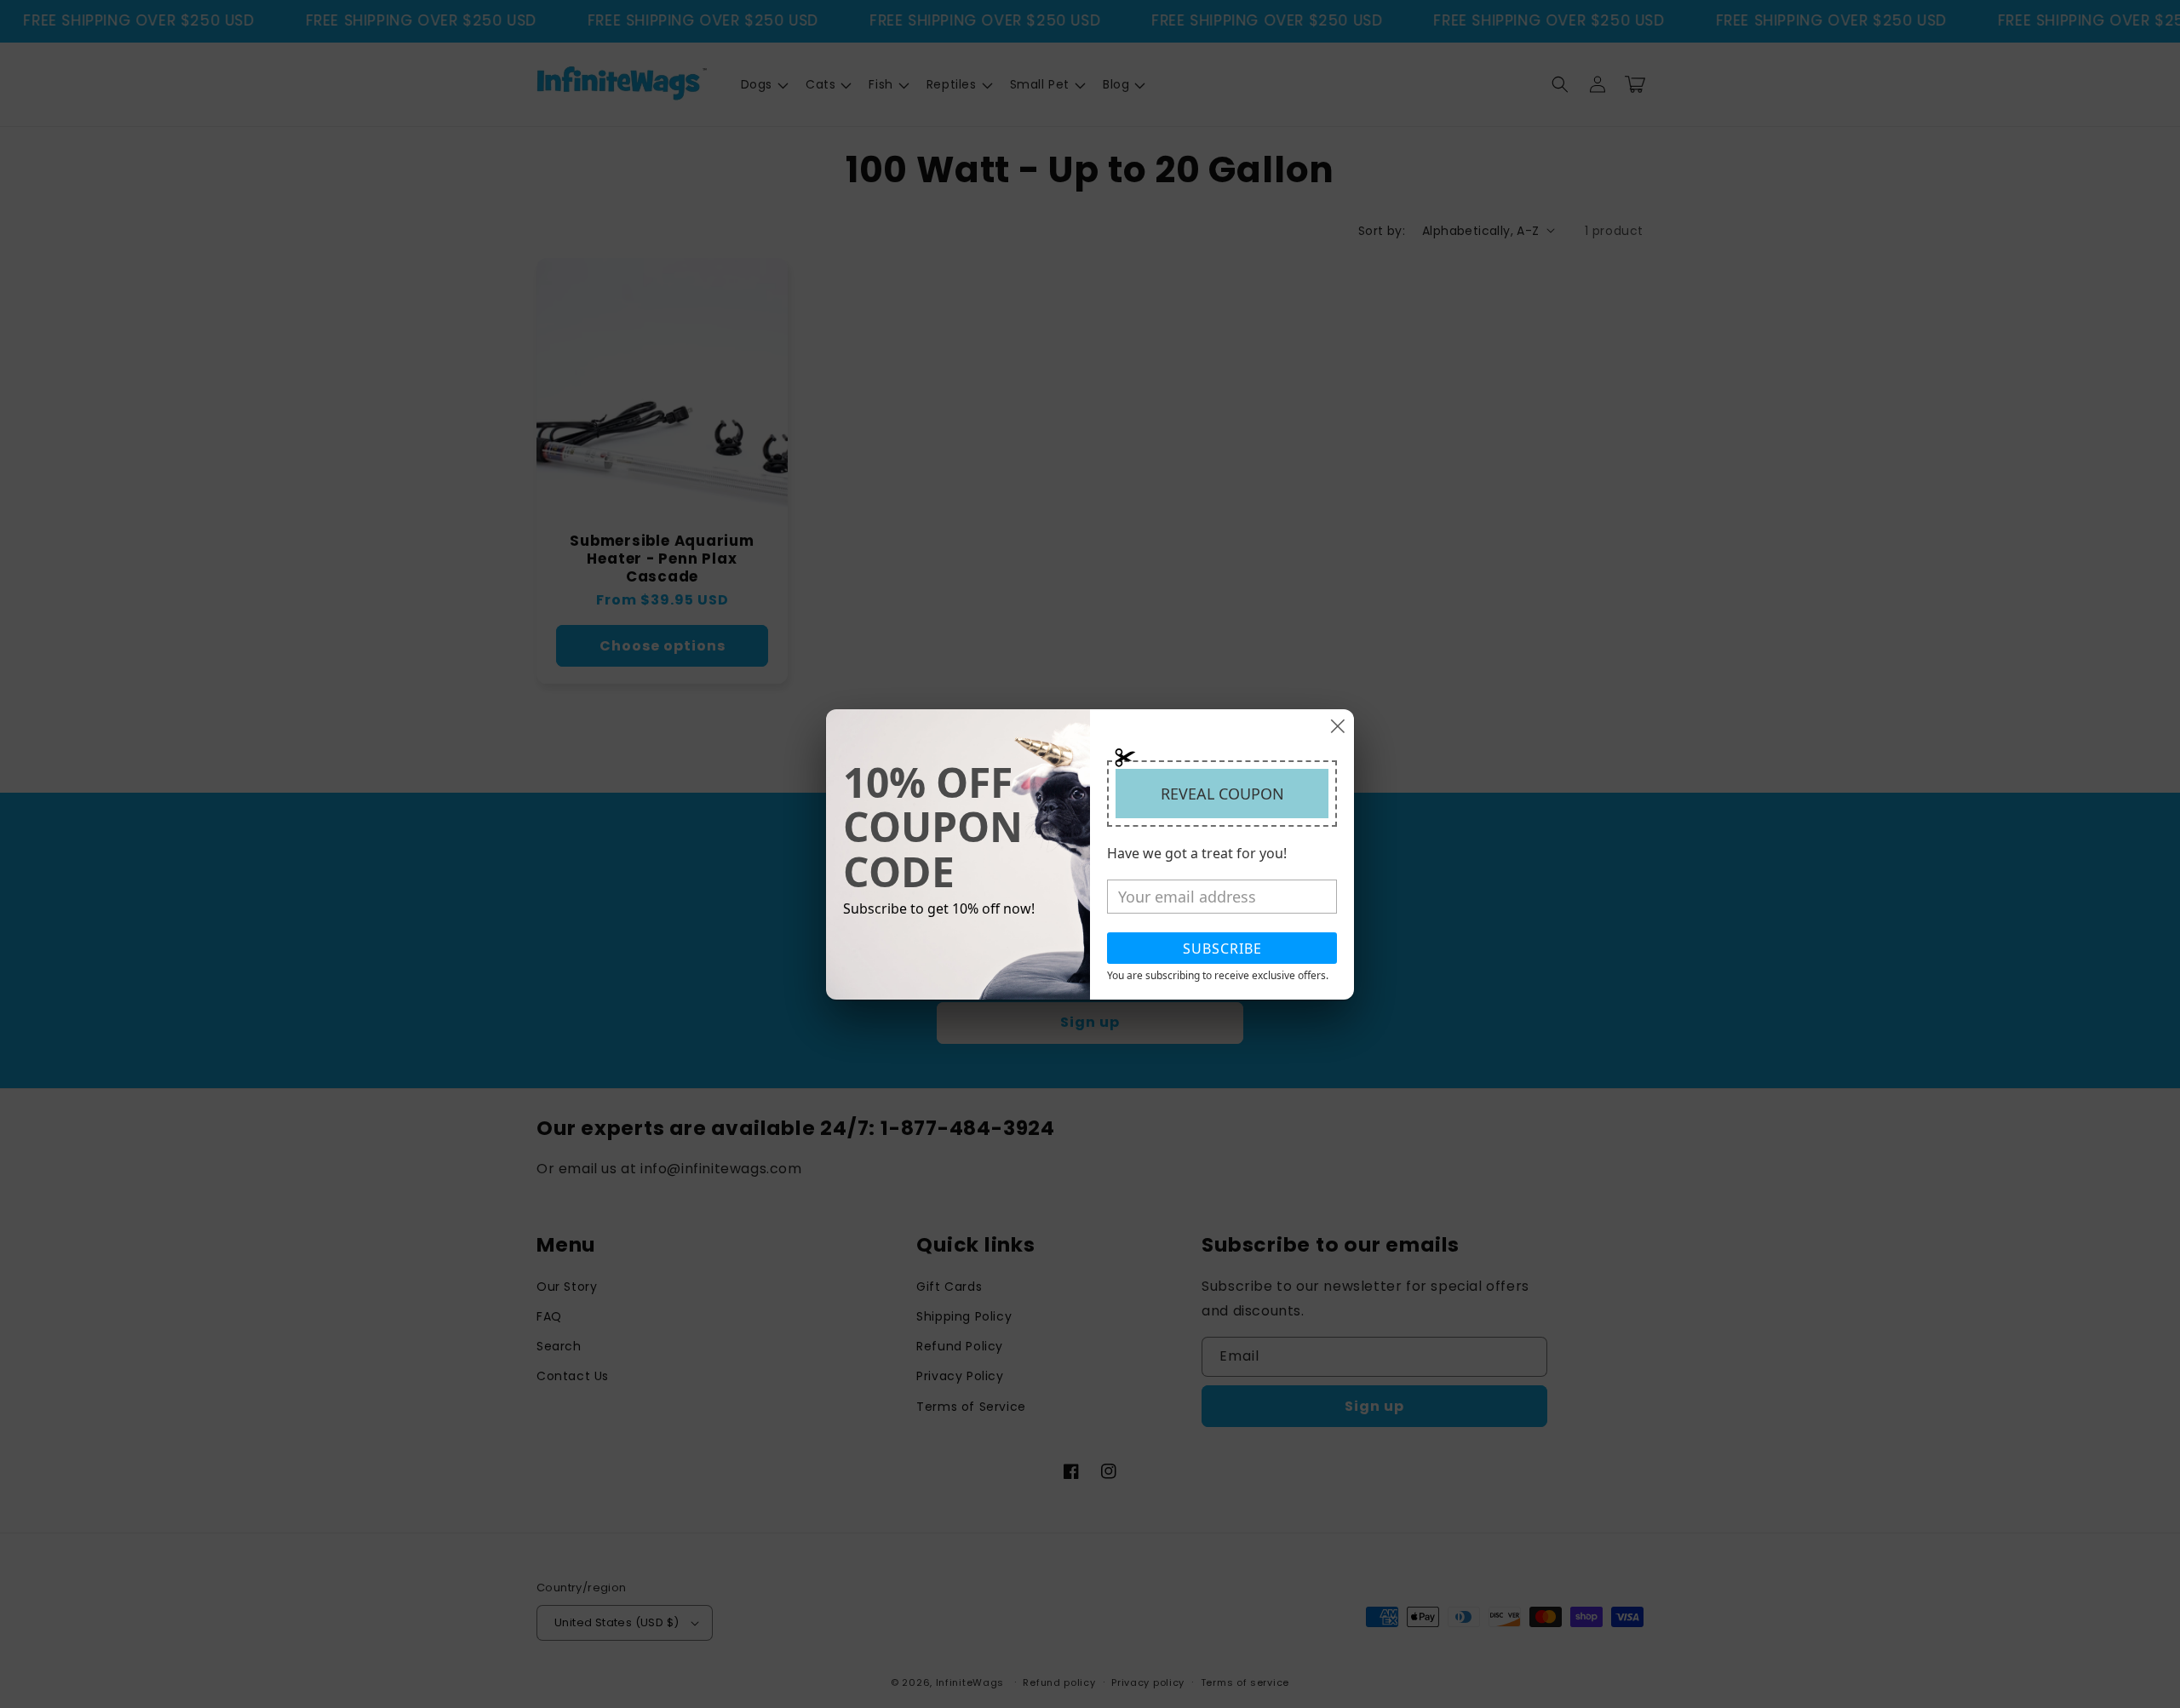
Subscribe (1222, 949)
